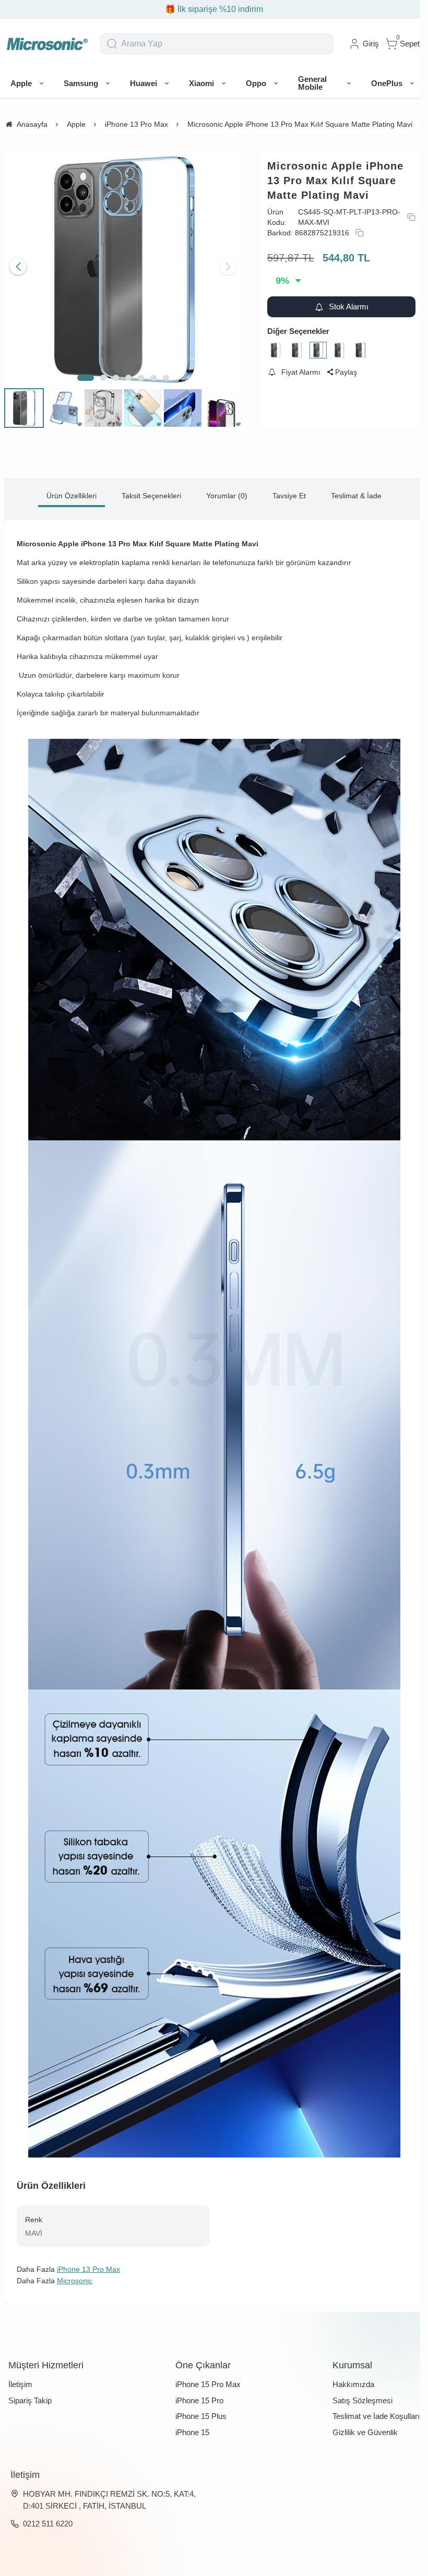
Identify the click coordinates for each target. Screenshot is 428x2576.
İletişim (20, 2384)
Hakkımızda (353, 2384)
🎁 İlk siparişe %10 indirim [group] (214, 9)
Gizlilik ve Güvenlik (365, 2432)
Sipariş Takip (30, 2400)
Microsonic (75, 2281)
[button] (86, 378)
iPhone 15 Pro (199, 2400)
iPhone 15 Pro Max (208, 2384)
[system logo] (47, 44)
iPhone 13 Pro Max (88, 2269)
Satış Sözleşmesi (362, 2400)
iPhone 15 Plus (201, 2416)
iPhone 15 (192, 2432)
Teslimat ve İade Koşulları (376, 2416)
